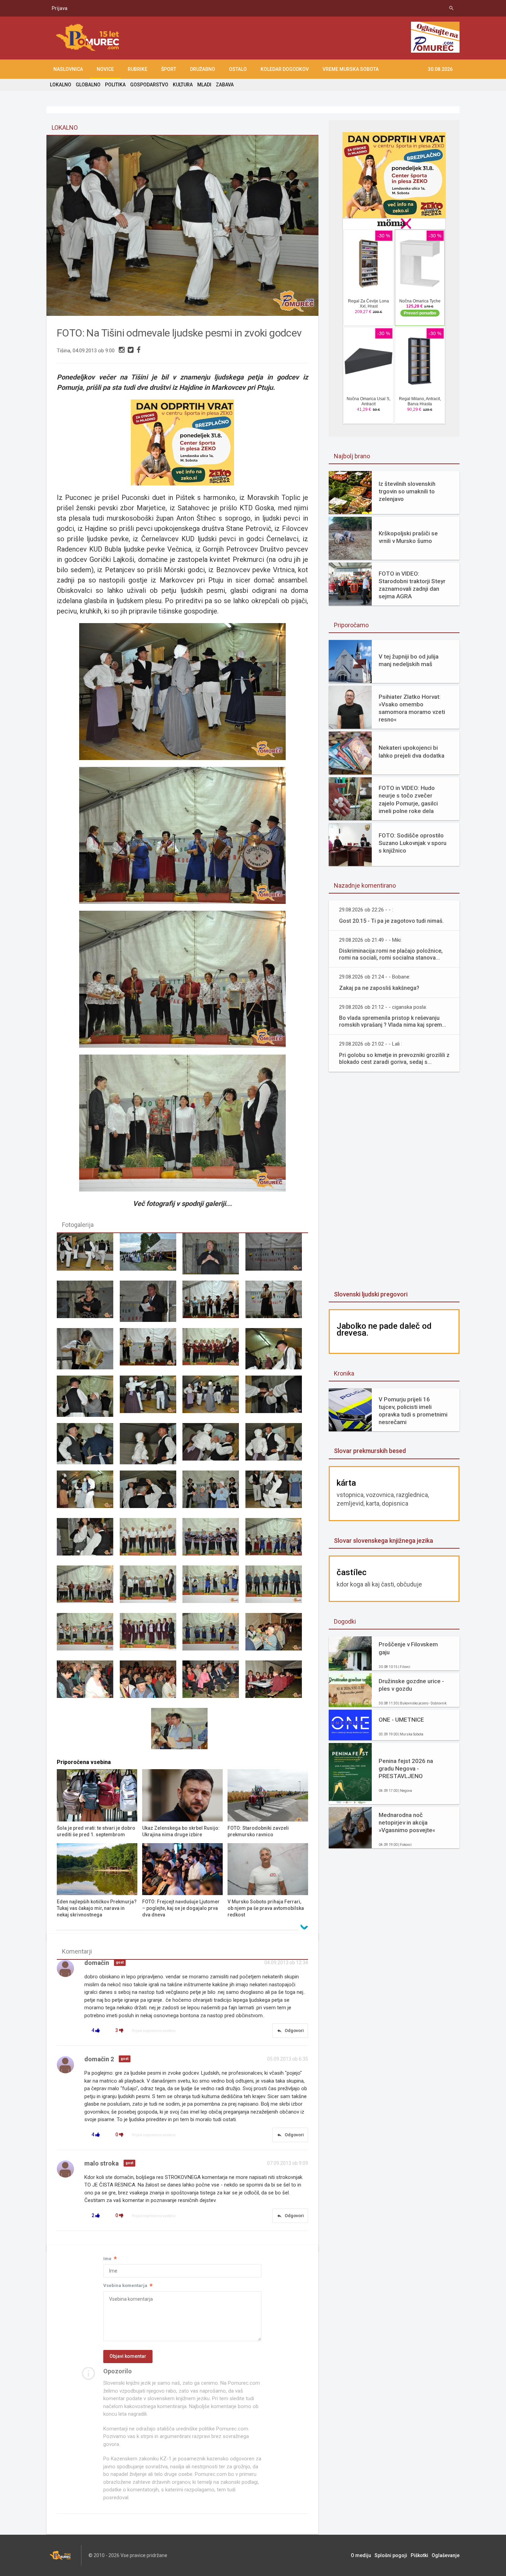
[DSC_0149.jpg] (277, 1684)
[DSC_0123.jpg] (88, 1447)
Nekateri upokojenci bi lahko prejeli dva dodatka (412, 751)
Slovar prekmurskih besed (370, 1451)
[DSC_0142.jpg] (88, 1637)
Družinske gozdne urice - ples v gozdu (411, 1685)
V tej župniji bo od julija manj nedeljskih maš (409, 660)
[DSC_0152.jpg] (182, 1732)
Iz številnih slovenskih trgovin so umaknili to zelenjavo (407, 491)
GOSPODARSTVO (149, 85)
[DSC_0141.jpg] (277, 1589)
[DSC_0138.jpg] (88, 1589)
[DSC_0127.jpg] (88, 1494)
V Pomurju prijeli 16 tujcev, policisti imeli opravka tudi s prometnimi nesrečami (413, 1411)
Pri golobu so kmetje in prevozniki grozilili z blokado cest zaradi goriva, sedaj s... (394, 1059)
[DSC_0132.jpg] (277, 1494)
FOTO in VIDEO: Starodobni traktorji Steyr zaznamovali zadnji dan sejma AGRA (412, 585)
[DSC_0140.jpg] (214, 1589)
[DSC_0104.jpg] (277, 1257)
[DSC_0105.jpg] (88, 1304)
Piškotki (419, 2555)
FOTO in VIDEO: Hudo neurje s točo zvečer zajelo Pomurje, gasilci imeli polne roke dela (408, 799)
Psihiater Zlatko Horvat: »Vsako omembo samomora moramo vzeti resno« (412, 708)
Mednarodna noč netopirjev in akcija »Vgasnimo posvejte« (407, 1823)
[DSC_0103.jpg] (214, 1257)
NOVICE (105, 69)
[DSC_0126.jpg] (277, 1447)
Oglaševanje (446, 2555)
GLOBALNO (88, 85)
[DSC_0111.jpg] (88, 1352)
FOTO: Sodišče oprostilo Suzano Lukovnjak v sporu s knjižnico (413, 843)
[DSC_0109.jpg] (214, 1304)
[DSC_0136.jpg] (214, 1542)
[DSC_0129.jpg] (151, 1494)
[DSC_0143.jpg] (151, 1637)
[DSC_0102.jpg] (151, 1257)
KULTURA (183, 85)
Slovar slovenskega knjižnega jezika (383, 1541)
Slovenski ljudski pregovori (371, 1294)
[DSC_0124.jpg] (151, 1447)
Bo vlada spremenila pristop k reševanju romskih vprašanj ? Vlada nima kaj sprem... (393, 1021)
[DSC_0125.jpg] (214, 1447)
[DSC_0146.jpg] (88, 1684)
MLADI (204, 85)
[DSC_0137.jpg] (277, 1542)
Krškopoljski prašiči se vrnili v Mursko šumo (408, 537)
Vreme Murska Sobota (351, 69)
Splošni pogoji (391, 2555)
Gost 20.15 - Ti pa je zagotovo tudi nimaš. (391, 921)
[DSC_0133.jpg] (88, 1542)
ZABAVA (225, 85)
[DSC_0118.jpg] (88, 1399)
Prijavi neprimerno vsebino (154, 2031)
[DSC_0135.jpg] (151, 1542)
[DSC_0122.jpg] (277, 1399)
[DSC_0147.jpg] (151, 1684)
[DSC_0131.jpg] (214, 1494)
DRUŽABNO (203, 69)
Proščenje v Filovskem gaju (408, 1648)
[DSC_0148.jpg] (214, 1684)
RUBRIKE (138, 69)
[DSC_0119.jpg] (151, 1399)
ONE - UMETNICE (401, 1720)
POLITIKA (115, 85)
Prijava (60, 8)
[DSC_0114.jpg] (214, 1352)
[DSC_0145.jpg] (277, 1637)
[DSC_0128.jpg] (88, 1257)
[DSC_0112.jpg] (151, 1352)
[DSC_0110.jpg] (277, 1304)
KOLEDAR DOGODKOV (285, 69)
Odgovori (290, 2031)
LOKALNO (61, 85)
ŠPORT (169, 69)
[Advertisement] (284, 38)
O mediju (361, 2555)
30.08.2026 (440, 69)
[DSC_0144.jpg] (214, 1637)
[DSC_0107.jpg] (151, 1304)
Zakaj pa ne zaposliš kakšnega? (379, 988)
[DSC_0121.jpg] (214, 1399)
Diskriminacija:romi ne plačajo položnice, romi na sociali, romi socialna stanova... (391, 954)
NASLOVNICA (68, 69)
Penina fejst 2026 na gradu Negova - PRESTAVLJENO (406, 1768)
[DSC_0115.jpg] (277, 1352)
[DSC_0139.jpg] (151, 1589)
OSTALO (238, 69)
